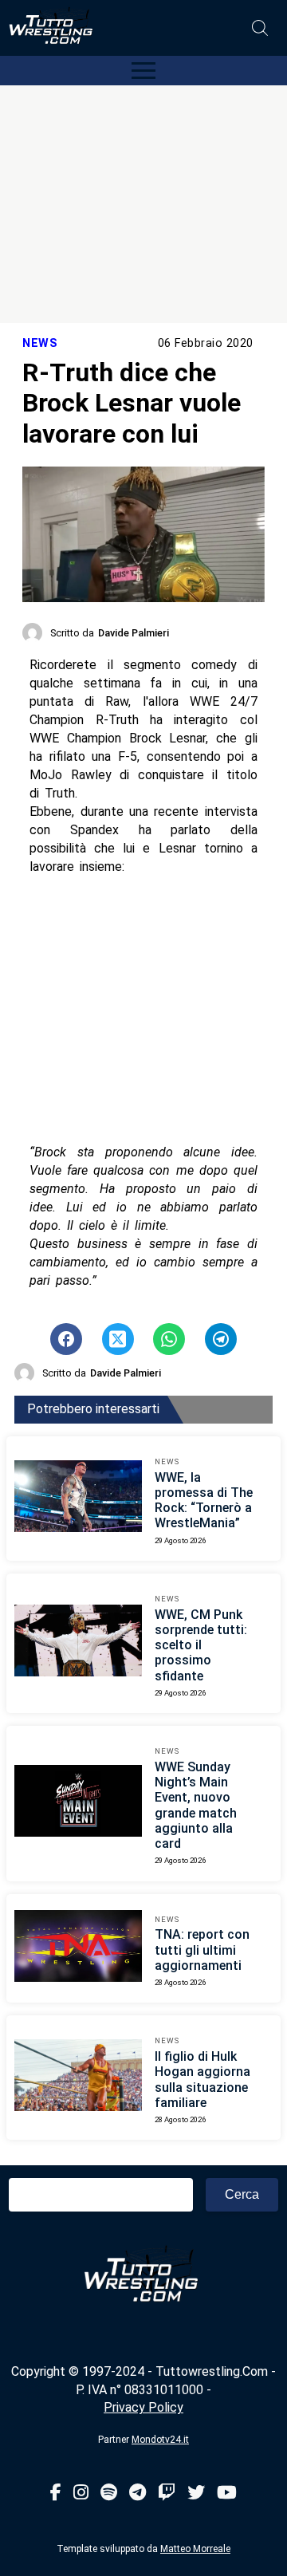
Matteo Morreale (195, 2549)
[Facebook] (56, 2493)
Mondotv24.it (160, 2440)
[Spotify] (109, 2493)
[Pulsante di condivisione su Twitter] (118, 1339)
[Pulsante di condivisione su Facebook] (66, 1339)
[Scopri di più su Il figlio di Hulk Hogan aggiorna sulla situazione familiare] (78, 2078)
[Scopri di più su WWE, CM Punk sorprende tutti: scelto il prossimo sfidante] (78, 1643)
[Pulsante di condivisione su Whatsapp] (169, 1339)
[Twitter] (196, 2493)
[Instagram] (81, 2493)
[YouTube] (227, 2493)
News (40, 343)
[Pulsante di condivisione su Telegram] (221, 1339)
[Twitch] (167, 2493)
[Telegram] (138, 2493)
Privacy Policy (143, 2407)
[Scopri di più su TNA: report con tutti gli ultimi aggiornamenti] (78, 1948)
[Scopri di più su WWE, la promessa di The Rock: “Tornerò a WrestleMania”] (78, 1499)
